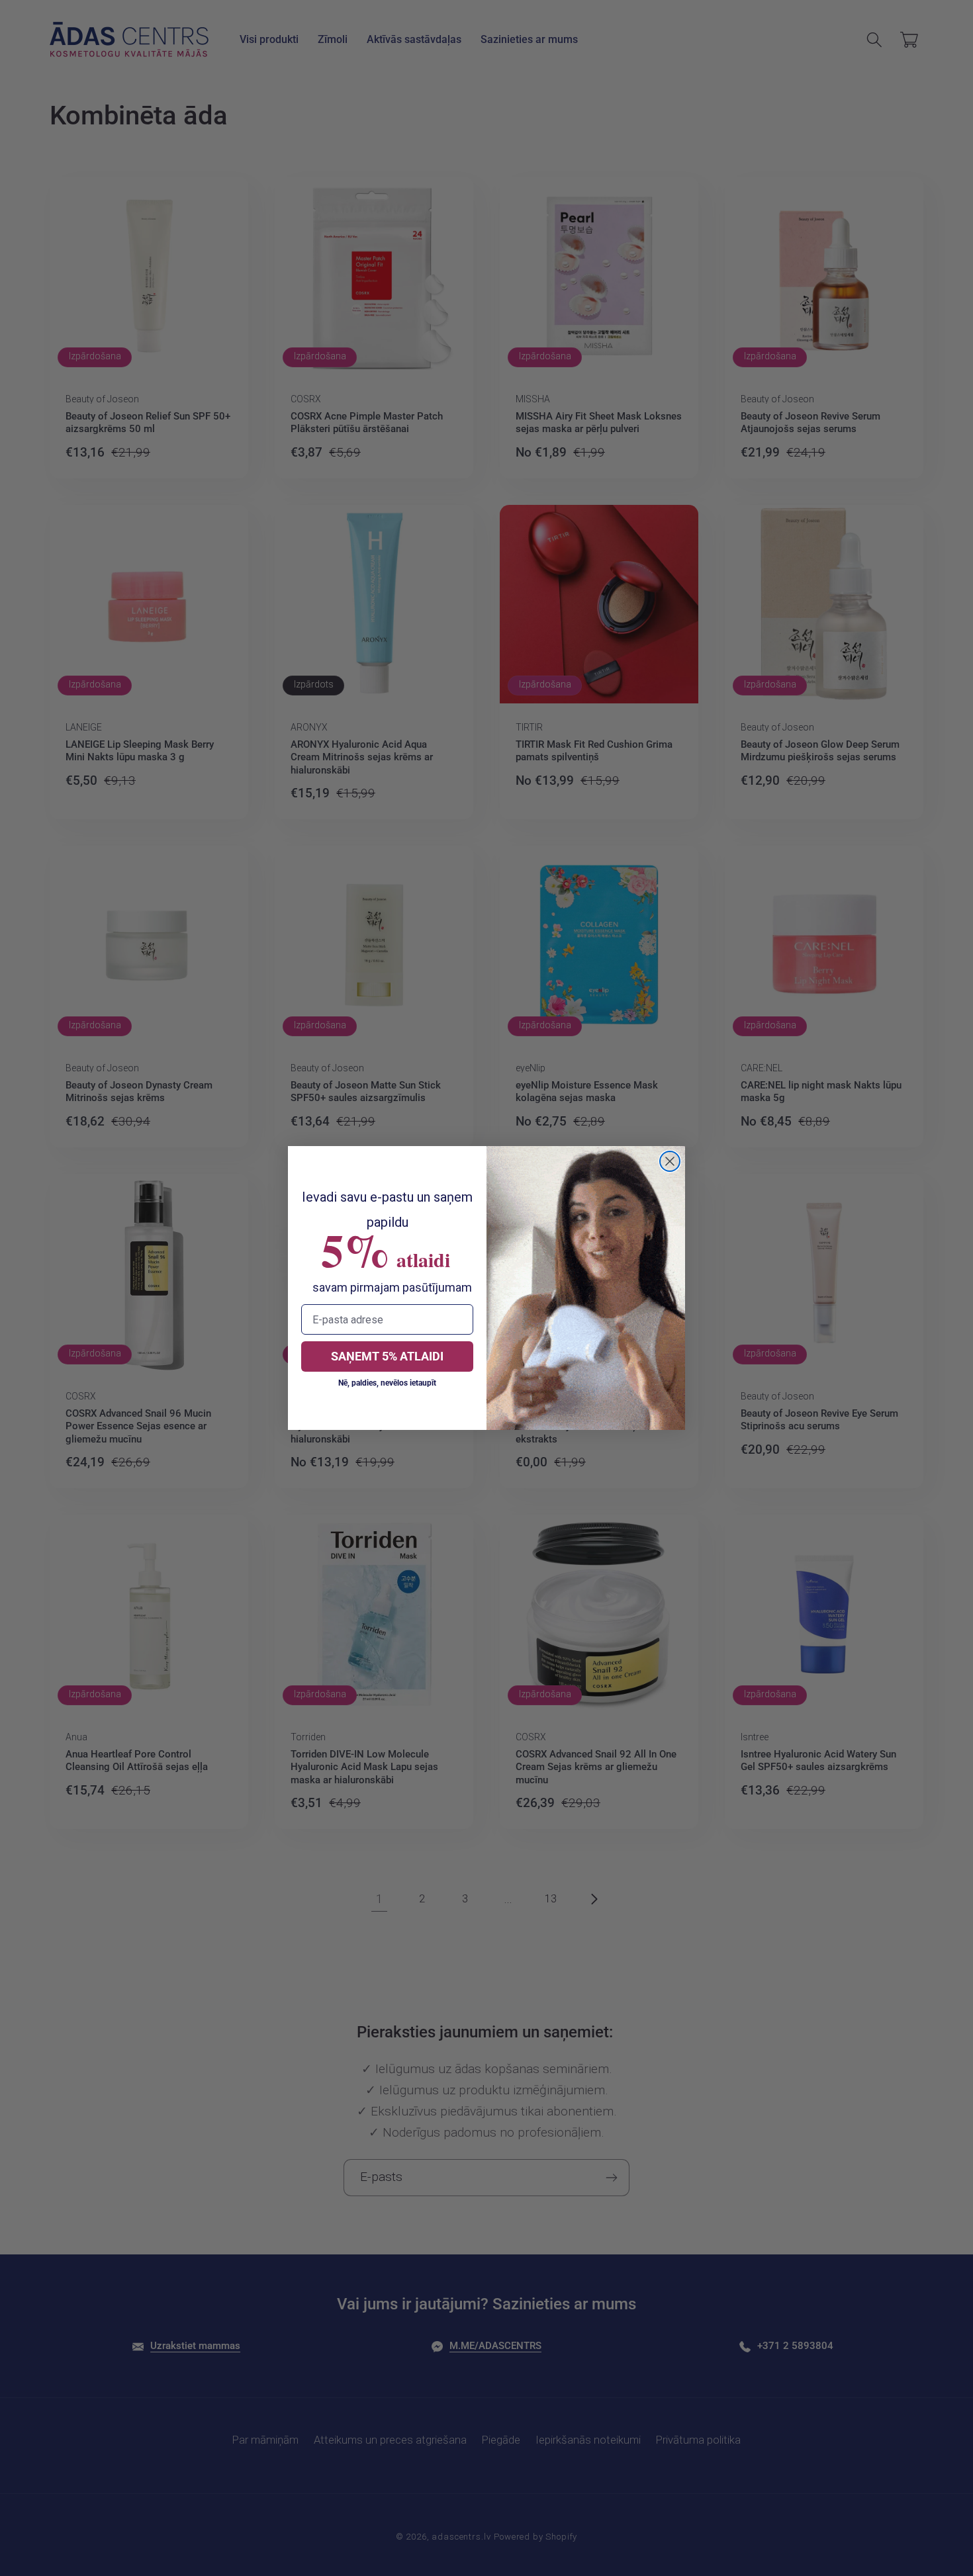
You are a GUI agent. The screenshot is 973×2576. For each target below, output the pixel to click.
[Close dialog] (670, 1161)
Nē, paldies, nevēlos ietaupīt (387, 1383)
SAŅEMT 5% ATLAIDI (387, 1356)
